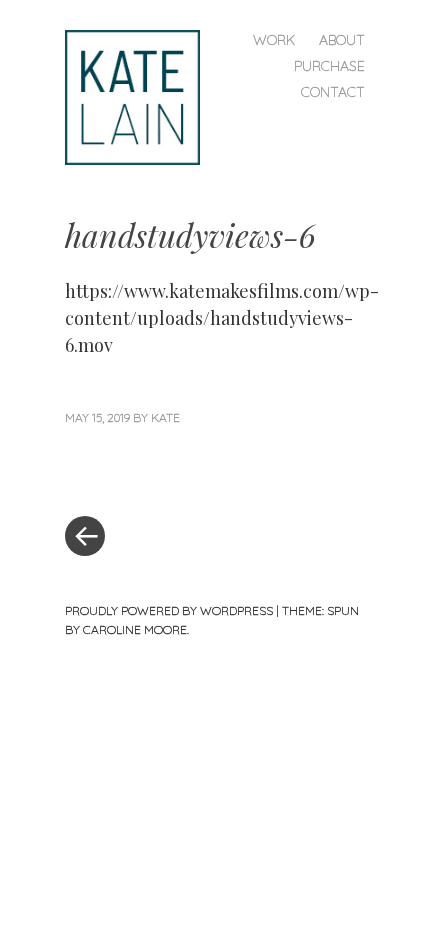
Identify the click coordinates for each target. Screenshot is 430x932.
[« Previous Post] (140, 476)
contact (333, 92)
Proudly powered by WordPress (169, 610)
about (342, 40)
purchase (329, 66)
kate (165, 417)
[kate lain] (140, 95)
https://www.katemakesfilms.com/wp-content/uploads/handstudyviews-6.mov (222, 318)
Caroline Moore (135, 629)
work (274, 40)
